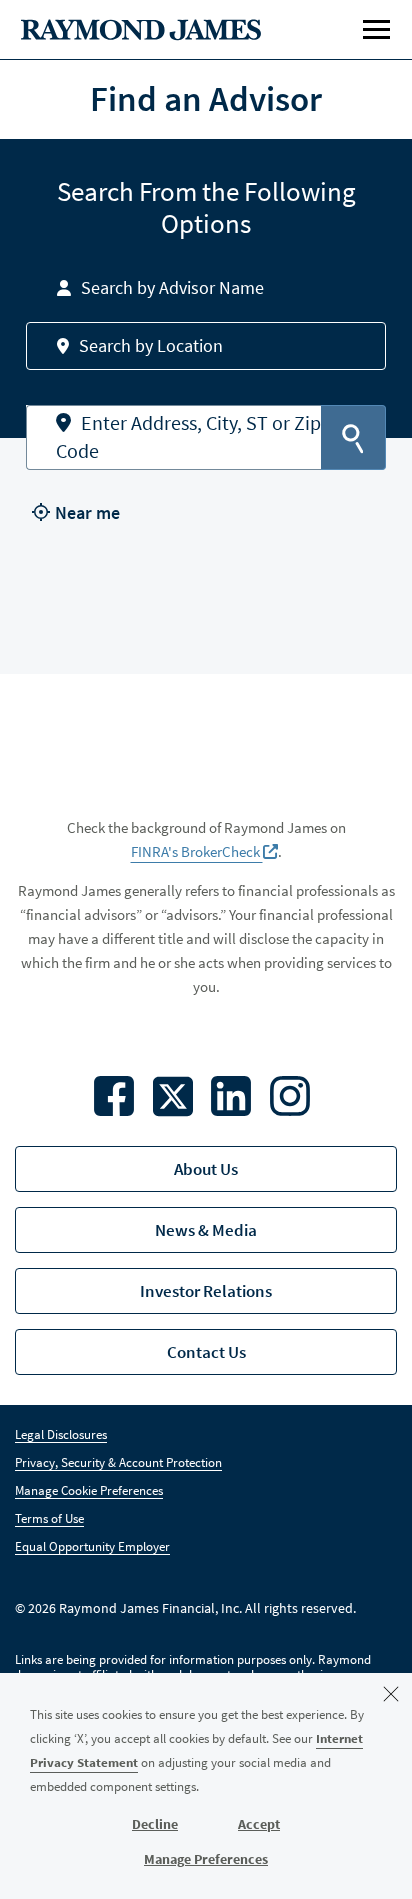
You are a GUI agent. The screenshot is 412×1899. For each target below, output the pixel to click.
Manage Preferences (206, 1859)
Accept (259, 1824)
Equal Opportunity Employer (92, 1546)
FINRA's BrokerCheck (197, 851)
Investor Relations (206, 1291)
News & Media (206, 1230)
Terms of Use (49, 1518)
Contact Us (206, 1352)
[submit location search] (353, 437)
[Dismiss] (391, 1694)
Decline (155, 1824)
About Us (206, 1169)
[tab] (206, 288)
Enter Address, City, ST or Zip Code (188, 437)
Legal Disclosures (61, 1434)
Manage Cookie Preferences (89, 1490)
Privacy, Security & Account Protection (118, 1462)
